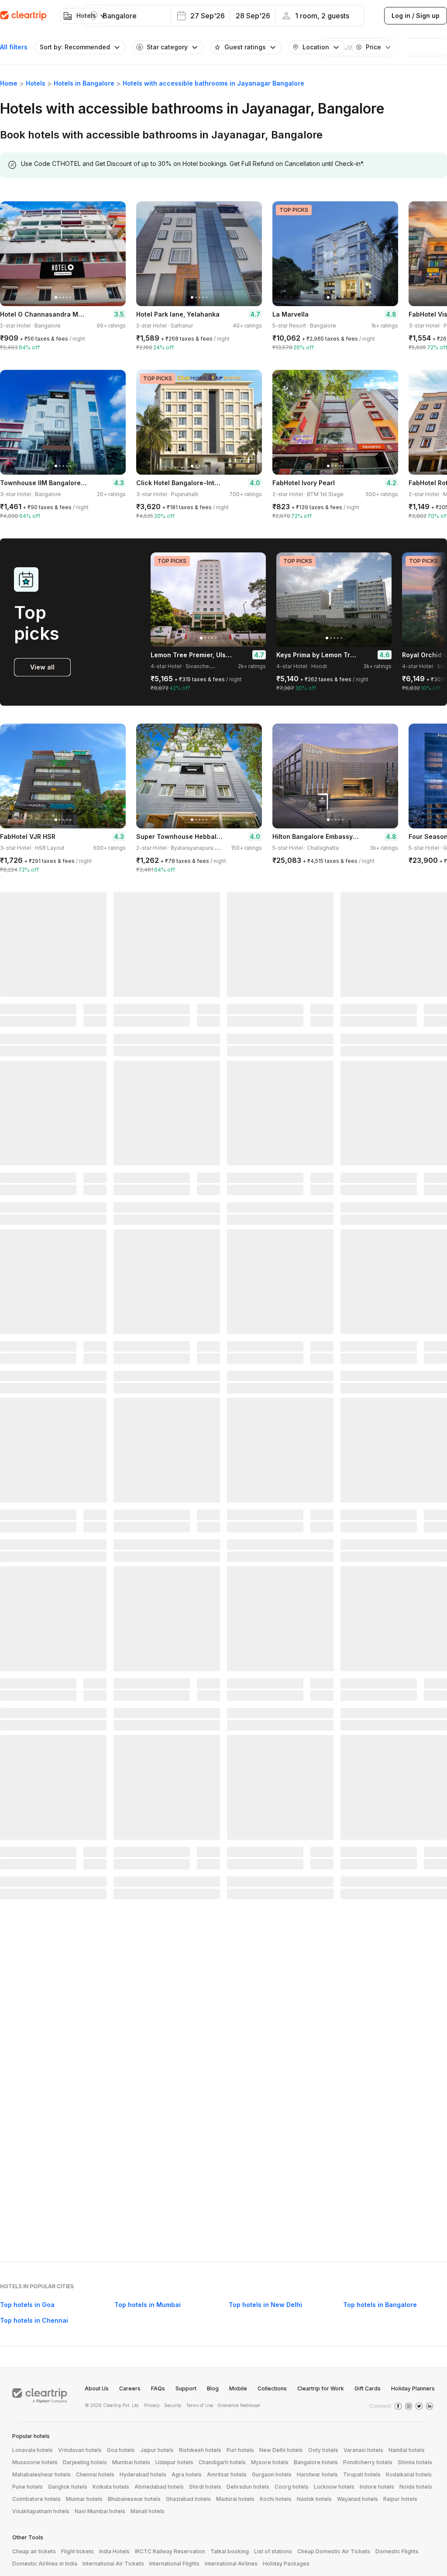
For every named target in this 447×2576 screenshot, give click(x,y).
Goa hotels (121, 2450)
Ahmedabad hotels (159, 2487)
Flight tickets (77, 2551)
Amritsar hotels (227, 2474)
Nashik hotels (314, 2499)
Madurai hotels (235, 2499)
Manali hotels (148, 2511)
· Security (172, 2405)
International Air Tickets (113, 2564)
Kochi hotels (276, 2499)
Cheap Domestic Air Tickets (334, 2551)
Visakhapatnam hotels (41, 2511)
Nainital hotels (407, 2450)
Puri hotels (240, 2450)
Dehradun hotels (248, 2487)
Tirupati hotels (362, 2474)
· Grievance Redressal (237, 2405)
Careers (130, 2388)
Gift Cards (368, 2388)
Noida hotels (416, 2487)
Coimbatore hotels (36, 2499)
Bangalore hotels (316, 2462)
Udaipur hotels (174, 2462)
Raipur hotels (400, 2499)
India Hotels (114, 2551)
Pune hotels (28, 2487)
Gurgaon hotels (272, 2474)
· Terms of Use (198, 2405)
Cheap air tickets (34, 2551)
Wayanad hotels (358, 2499)
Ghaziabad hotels (188, 2499)
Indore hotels (377, 2487)
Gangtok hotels (68, 2487)
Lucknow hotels (334, 2487)
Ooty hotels (323, 2450)
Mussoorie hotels (35, 2462)
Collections (272, 2388)
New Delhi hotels (281, 2450)
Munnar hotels (84, 2499)
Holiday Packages (286, 2564)
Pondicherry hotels (368, 2462)
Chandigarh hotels (222, 2462)
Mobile (238, 2388)
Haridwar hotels (317, 2474)
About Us (97, 2388)
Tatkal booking (230, 2551)
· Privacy (151, 2405)
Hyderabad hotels (143, 2474)
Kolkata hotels (111, 2487)
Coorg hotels (292, 2487)
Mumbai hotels (131, 2462)
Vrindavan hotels (80, 2450)
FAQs (158, 2388)
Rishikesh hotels (200, 2450)
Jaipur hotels (157, 2450)
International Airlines (231, 2564)
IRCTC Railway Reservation (170, 2551)
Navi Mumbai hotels (100, 2511)
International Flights (174, 2564)
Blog (213, 2388)
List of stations (273, 2551)
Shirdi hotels (205, 2487)
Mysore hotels (270, 2462)
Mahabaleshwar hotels (41, 2474)
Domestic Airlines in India (45, 2564)
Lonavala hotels (33, 2450)
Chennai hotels (95, 2474)
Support (186, 2388)
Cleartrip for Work (321, 2388)
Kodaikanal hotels (409, 2474)
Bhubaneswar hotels (134, 2499)
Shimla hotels (415, 2462)
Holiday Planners (413, 2388)
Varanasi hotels (363, 2450)
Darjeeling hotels (85, 2462)
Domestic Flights (397, 2551)
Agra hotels (187, 2474)
